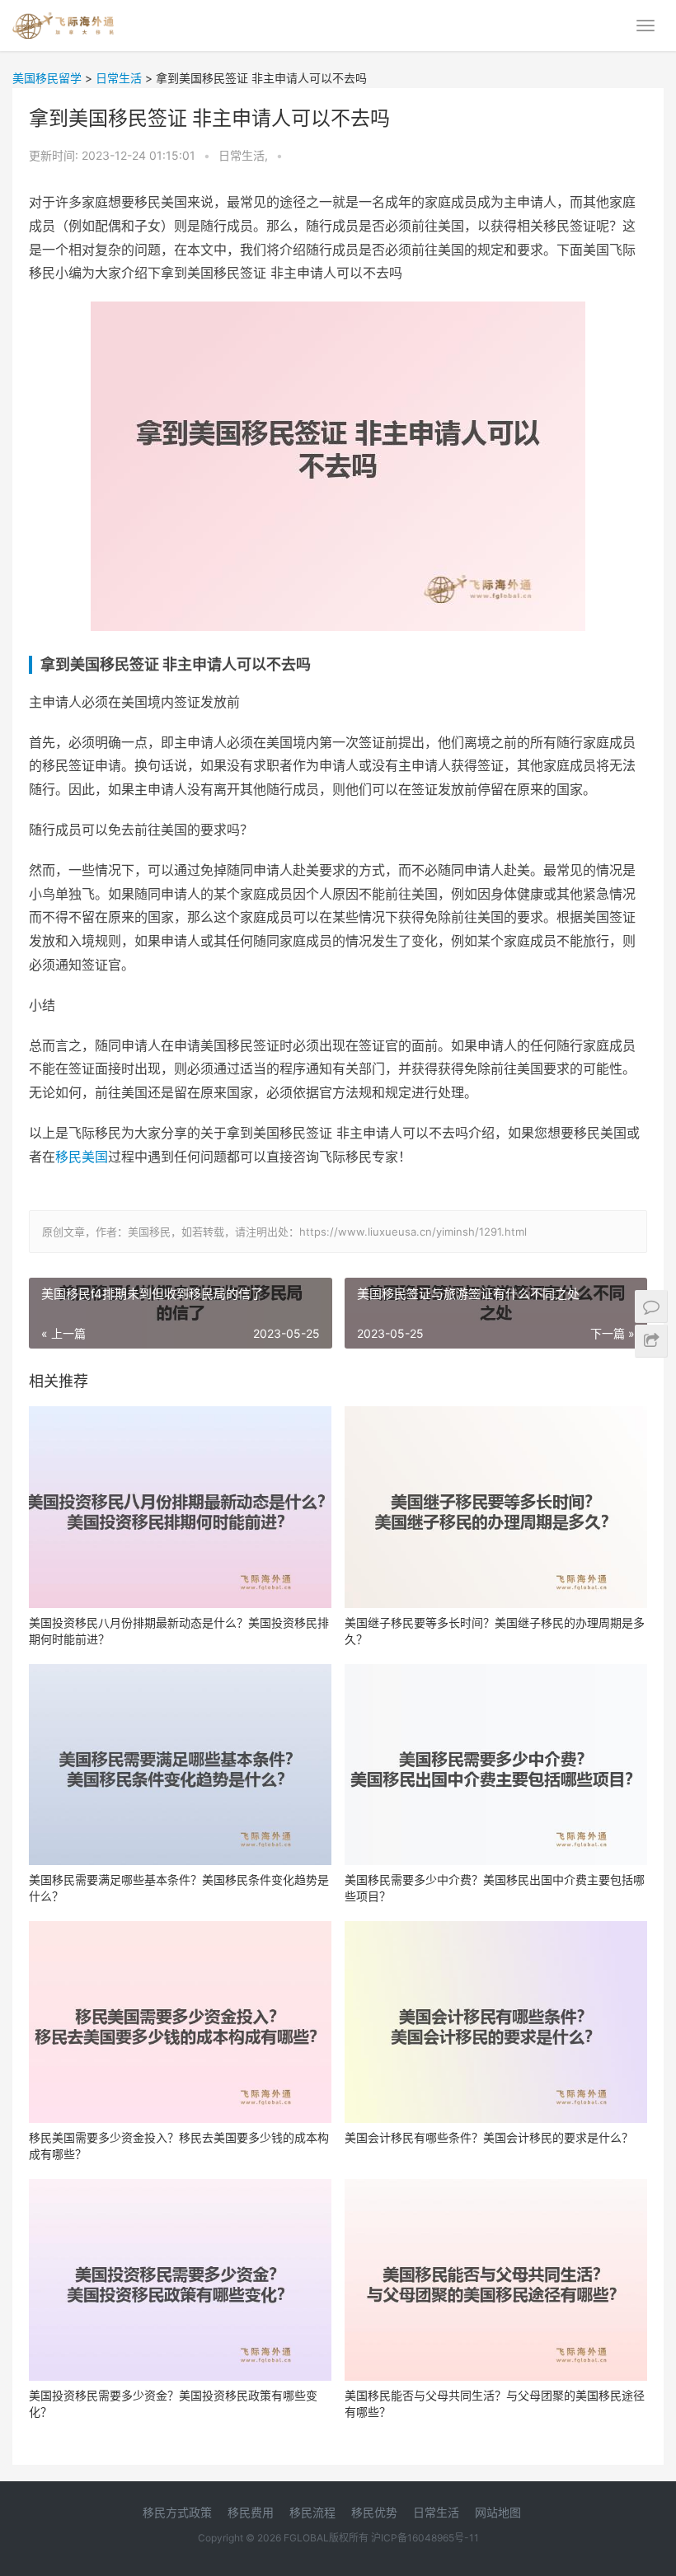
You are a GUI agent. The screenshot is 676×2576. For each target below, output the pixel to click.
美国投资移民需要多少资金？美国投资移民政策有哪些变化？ (173, 2403)
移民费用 (251, 2512)
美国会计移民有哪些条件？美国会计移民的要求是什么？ (489, 2137)
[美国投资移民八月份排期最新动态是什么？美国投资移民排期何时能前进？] (180, 1507)
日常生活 (436, 2512)
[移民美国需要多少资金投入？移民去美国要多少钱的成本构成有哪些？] (180, 2022)
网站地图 (498, 2512)
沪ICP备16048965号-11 (425, 2538)
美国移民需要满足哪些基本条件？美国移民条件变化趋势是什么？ (179, 1888)
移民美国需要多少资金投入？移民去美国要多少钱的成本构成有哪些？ (179, 2146)
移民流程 (312, 2512)
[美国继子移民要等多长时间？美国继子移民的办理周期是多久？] (496, 1507)
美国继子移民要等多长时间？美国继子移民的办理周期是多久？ (495, 1631)
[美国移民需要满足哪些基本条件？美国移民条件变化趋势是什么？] (180, 1765)
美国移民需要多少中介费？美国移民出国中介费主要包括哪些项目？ (495, 1888)
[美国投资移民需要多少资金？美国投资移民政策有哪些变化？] (180, 2280)
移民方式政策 (177, 2512)
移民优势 (374, 2512)
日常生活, (245, 155)
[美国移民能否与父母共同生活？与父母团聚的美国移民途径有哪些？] (496, 2280)
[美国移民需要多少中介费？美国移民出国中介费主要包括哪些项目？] (496, 1765)
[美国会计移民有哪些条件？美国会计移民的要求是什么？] (496, 2022)
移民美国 (82, 1157)
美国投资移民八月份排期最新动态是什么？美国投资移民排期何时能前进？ (179, 1631)
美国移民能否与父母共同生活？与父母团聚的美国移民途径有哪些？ (495, 2403)
